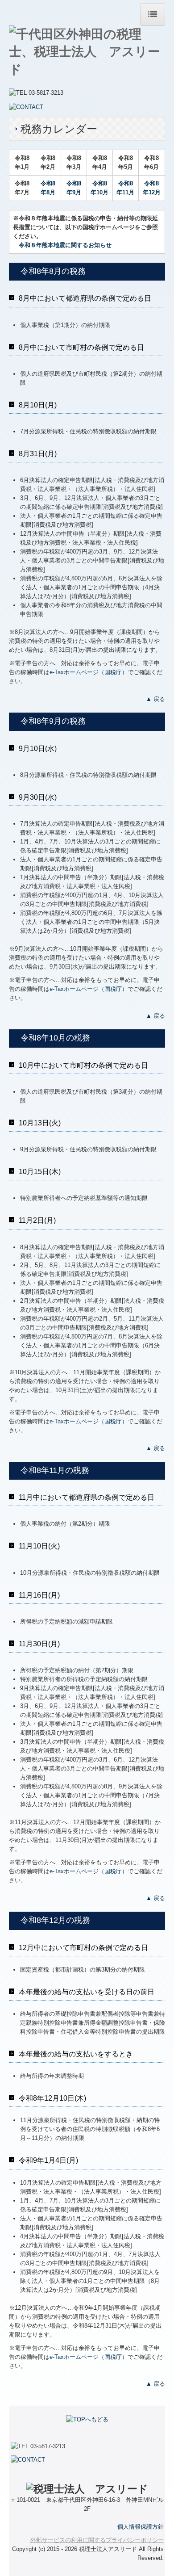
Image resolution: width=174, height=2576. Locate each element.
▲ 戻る (155, 699)
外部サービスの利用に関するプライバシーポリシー (97, 2540)
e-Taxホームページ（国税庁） (89, 672)
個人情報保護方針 (141, 2527)
